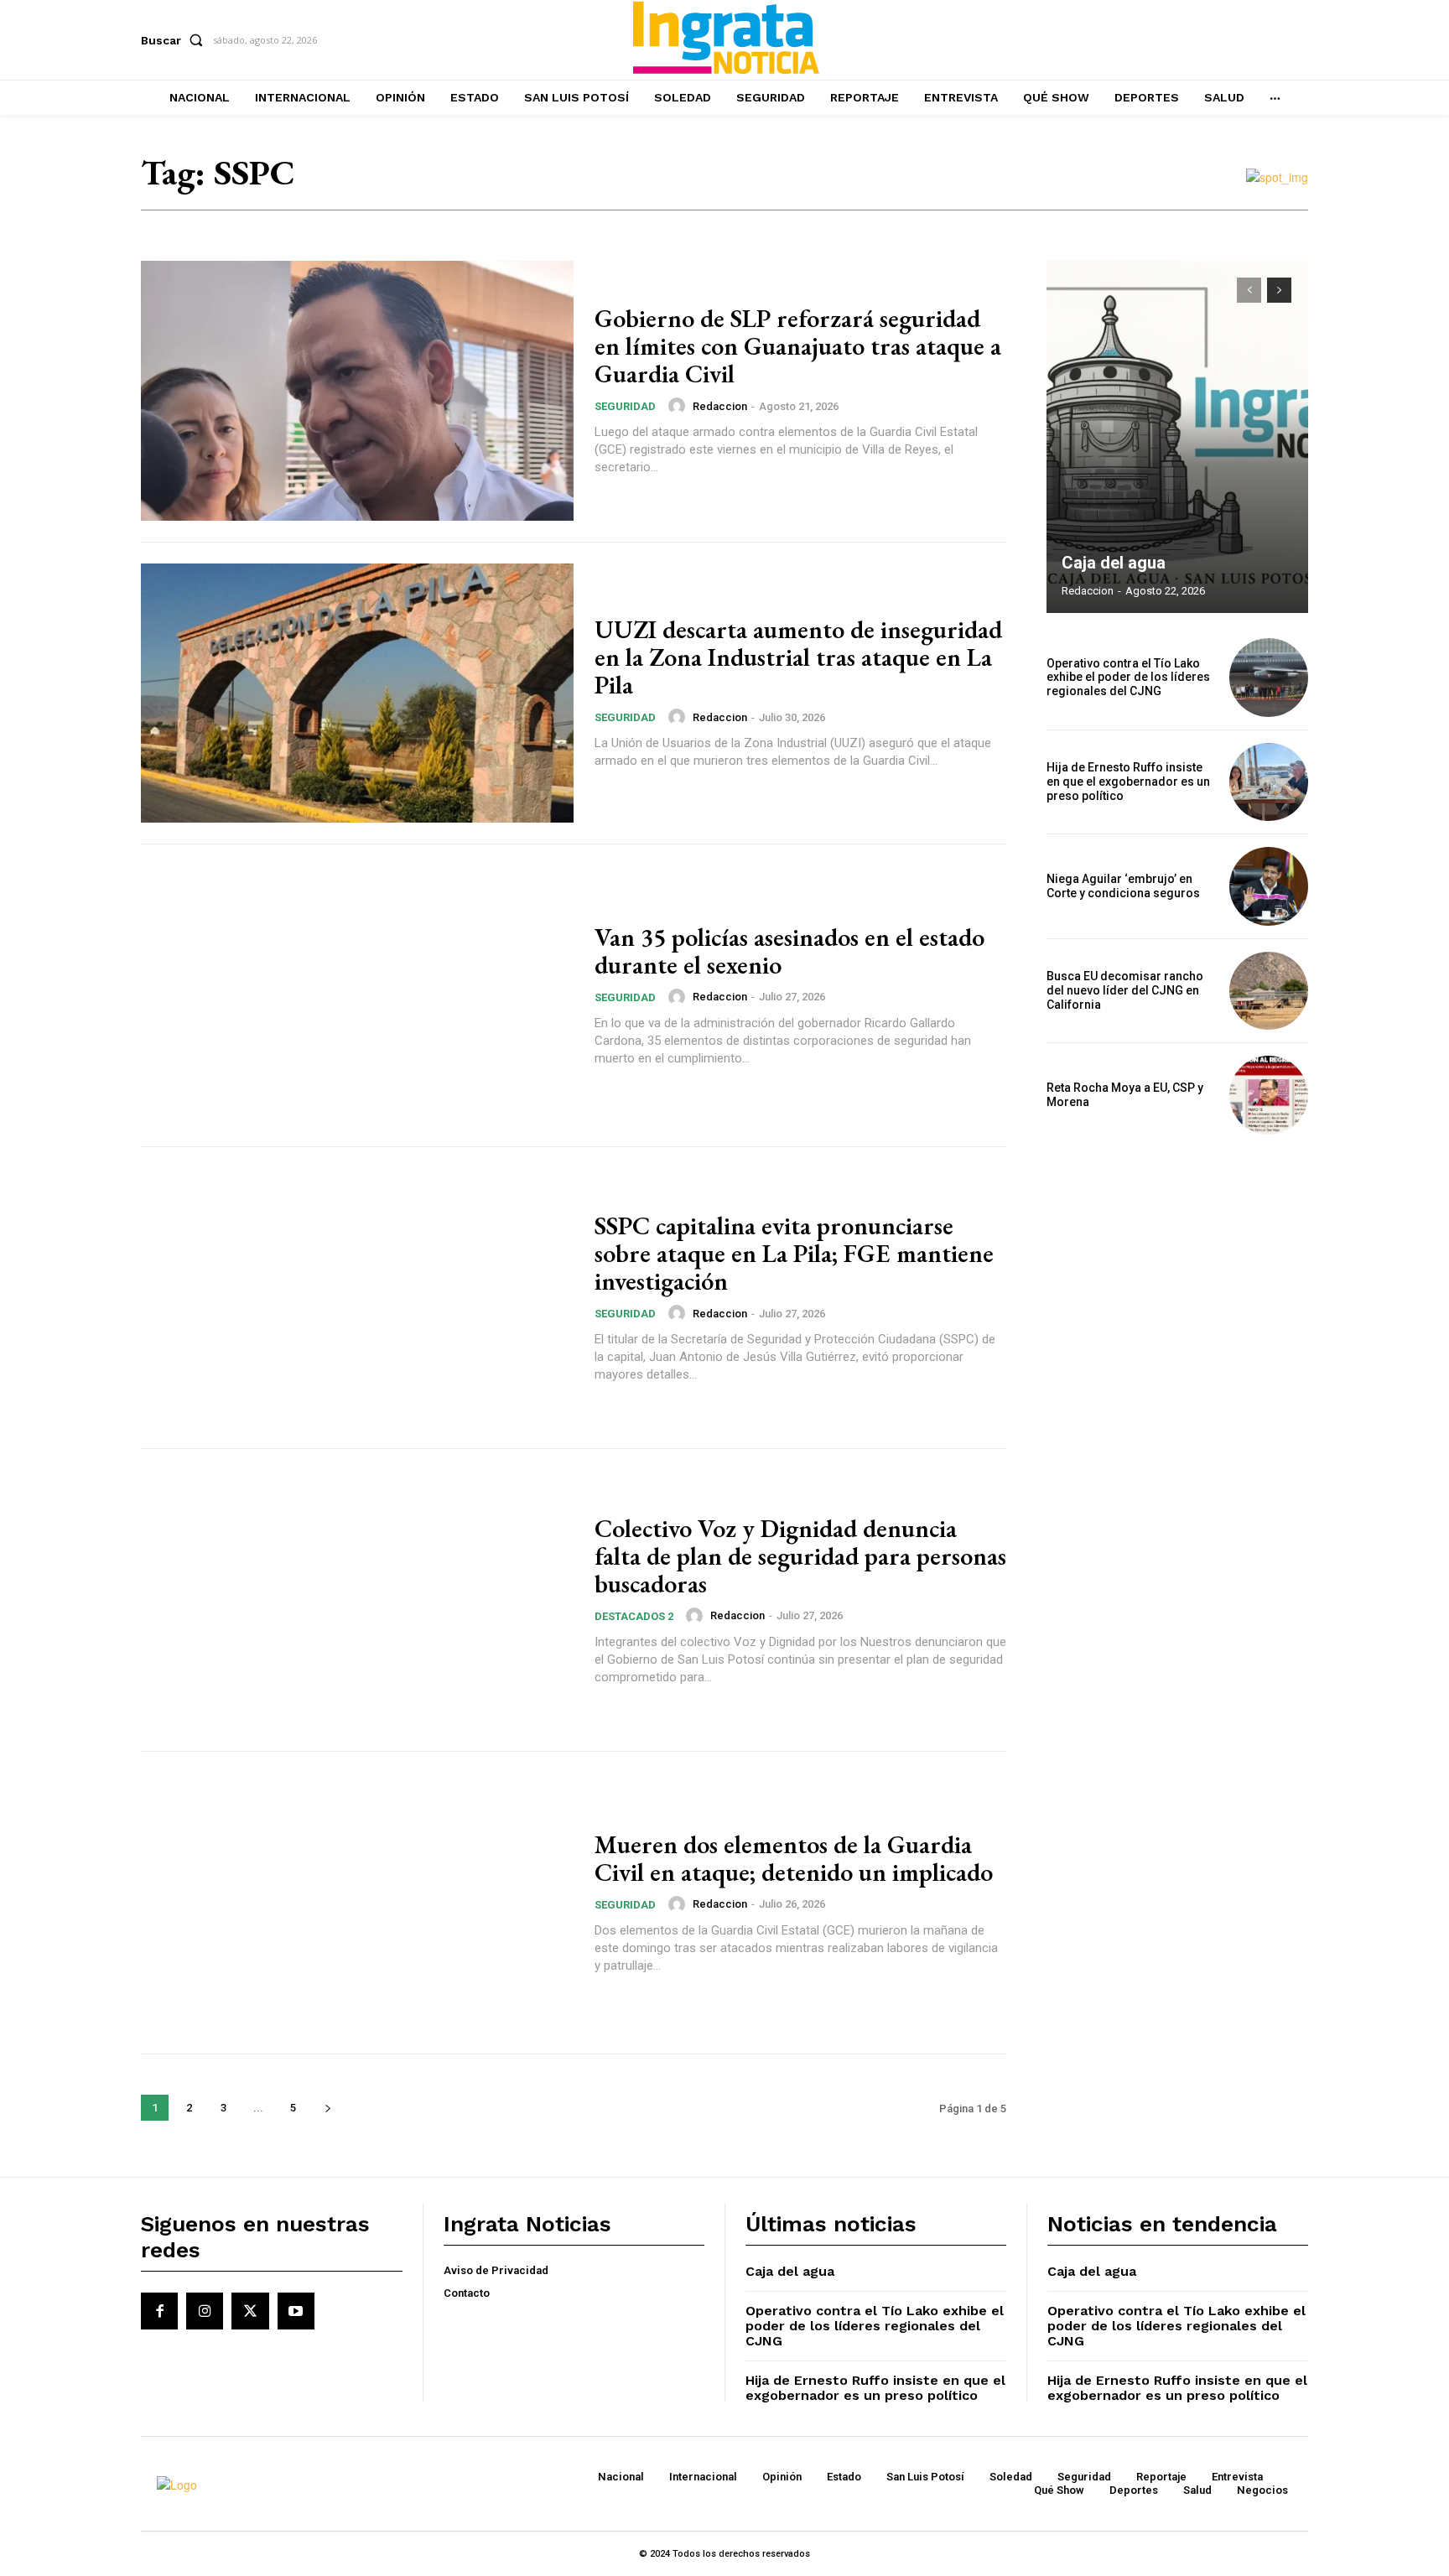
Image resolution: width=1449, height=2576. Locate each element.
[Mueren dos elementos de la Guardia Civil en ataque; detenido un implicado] (357, 1903)
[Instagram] (205, 2311)
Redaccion (720, 406)
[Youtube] (296, 2311)
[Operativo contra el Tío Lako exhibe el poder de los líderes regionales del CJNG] (1269, 678)
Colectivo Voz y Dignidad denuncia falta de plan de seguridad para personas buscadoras (800, 1556)
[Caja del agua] (1177, 437)
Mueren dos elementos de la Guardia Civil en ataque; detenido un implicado (794, 1858)
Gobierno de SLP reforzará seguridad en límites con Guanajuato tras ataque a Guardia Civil (798, 346)
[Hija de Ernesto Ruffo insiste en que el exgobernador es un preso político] (1269, 782)
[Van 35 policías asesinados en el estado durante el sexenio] (357, 995)
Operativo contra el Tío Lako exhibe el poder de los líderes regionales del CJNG (1128, 678)
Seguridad (625, 406)
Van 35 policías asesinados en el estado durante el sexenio (789, 951)
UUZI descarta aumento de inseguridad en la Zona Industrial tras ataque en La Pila (798, 657)
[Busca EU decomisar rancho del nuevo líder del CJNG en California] (1269, 991)
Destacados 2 (634, 1616)
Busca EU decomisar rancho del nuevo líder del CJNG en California (1125, 990)
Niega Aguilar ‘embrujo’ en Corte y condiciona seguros (1123, 886)
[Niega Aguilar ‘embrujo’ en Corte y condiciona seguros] (1269, 886)
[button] (175, 40)
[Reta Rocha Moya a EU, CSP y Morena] (1269, 1095)
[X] (250, 2311)
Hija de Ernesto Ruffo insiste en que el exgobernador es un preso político (1128, 782)
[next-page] (327, 2108)
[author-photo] (679, 406)
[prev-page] (1249, 290)
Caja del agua (1114, 563)
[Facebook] (159, 2311)
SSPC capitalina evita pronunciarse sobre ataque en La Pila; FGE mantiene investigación (794, 1253)
